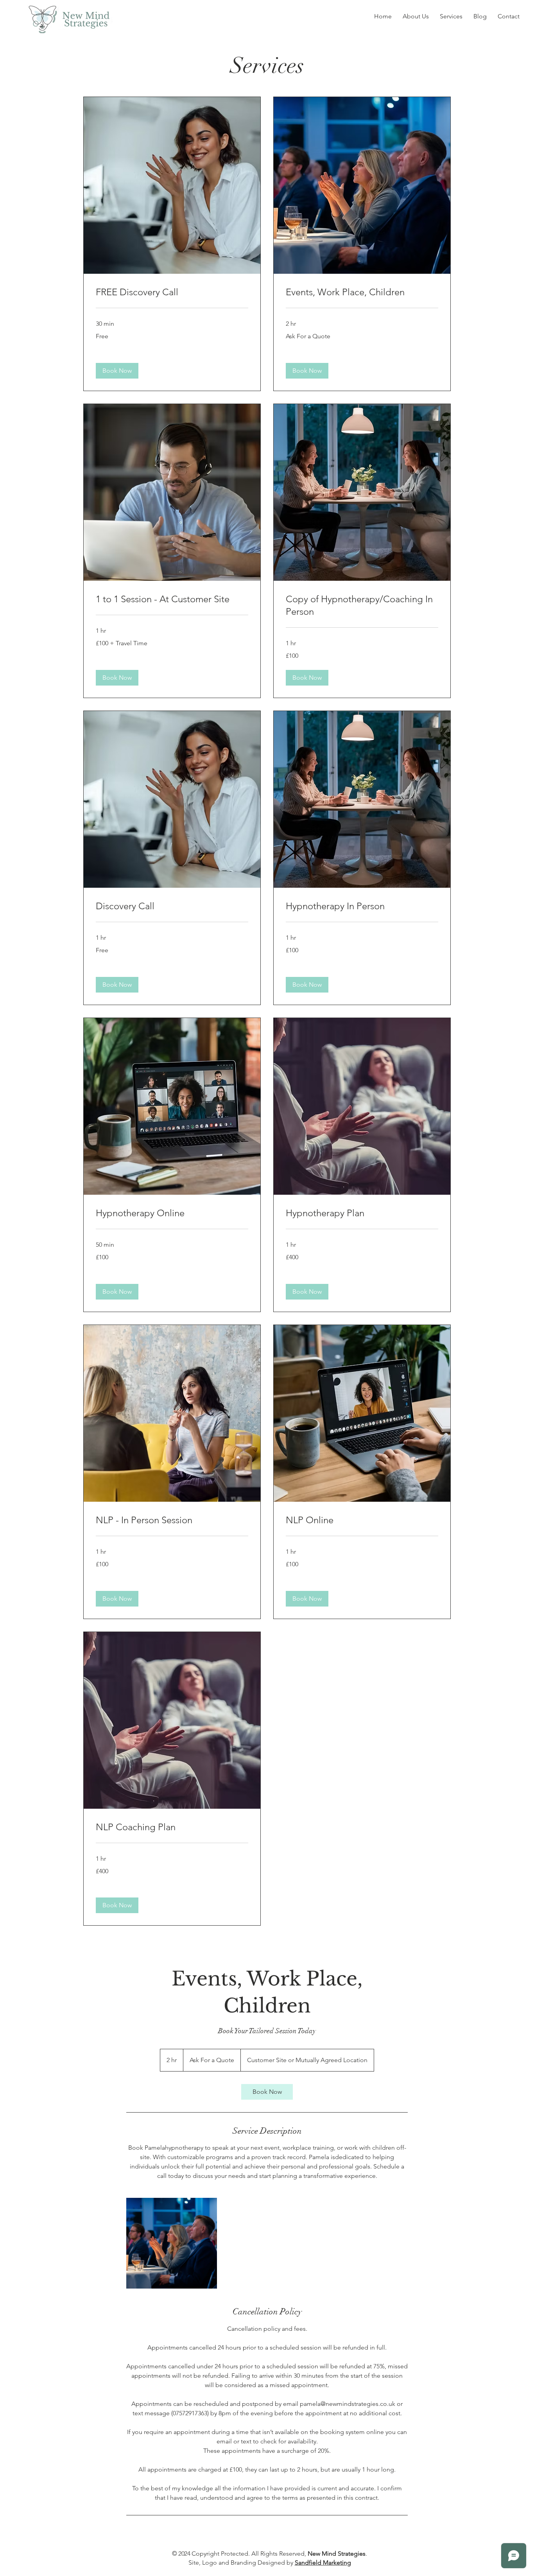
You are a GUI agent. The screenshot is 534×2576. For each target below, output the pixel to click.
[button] (117, 371)
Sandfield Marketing (323, 2563)
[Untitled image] (172, 2243)
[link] (172, 292)
